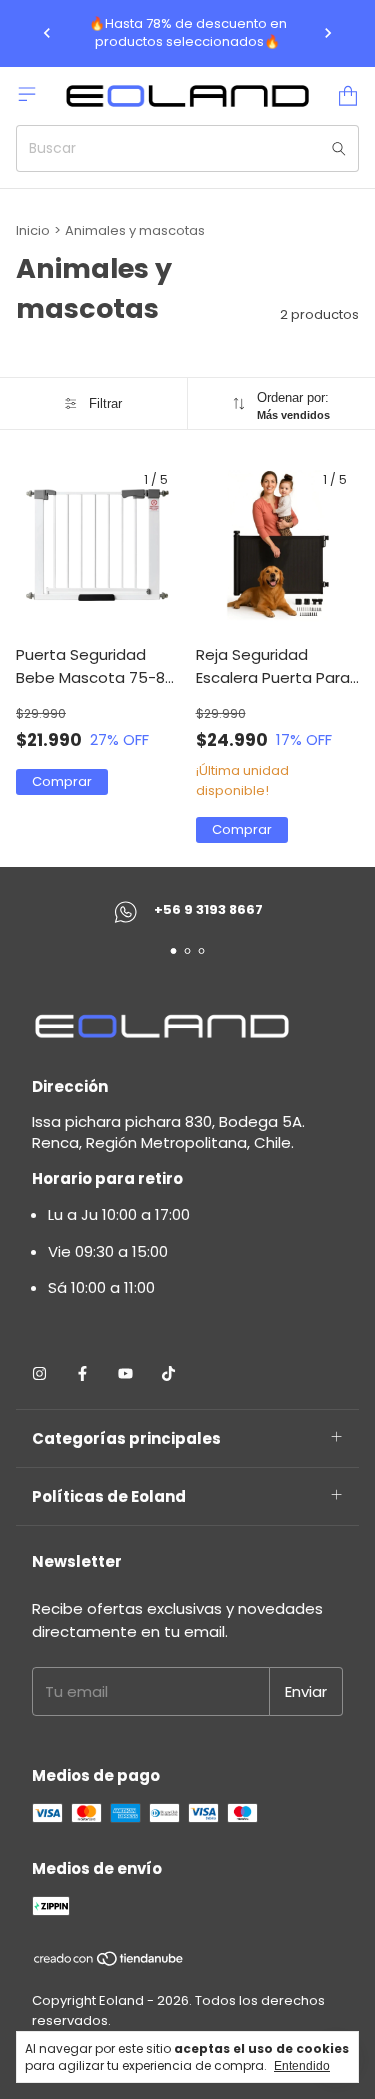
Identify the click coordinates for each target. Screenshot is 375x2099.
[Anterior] (47, 33)
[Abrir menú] (27, 94)
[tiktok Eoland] (168, 1373)
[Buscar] (339, 148)
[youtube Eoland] (125, 1373)
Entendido (302, 2066)
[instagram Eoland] (39, 1373)
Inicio (33, 230)
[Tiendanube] (109, 1962)
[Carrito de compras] (348, 96)
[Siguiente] (328, 33)
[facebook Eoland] (82, 1373)
